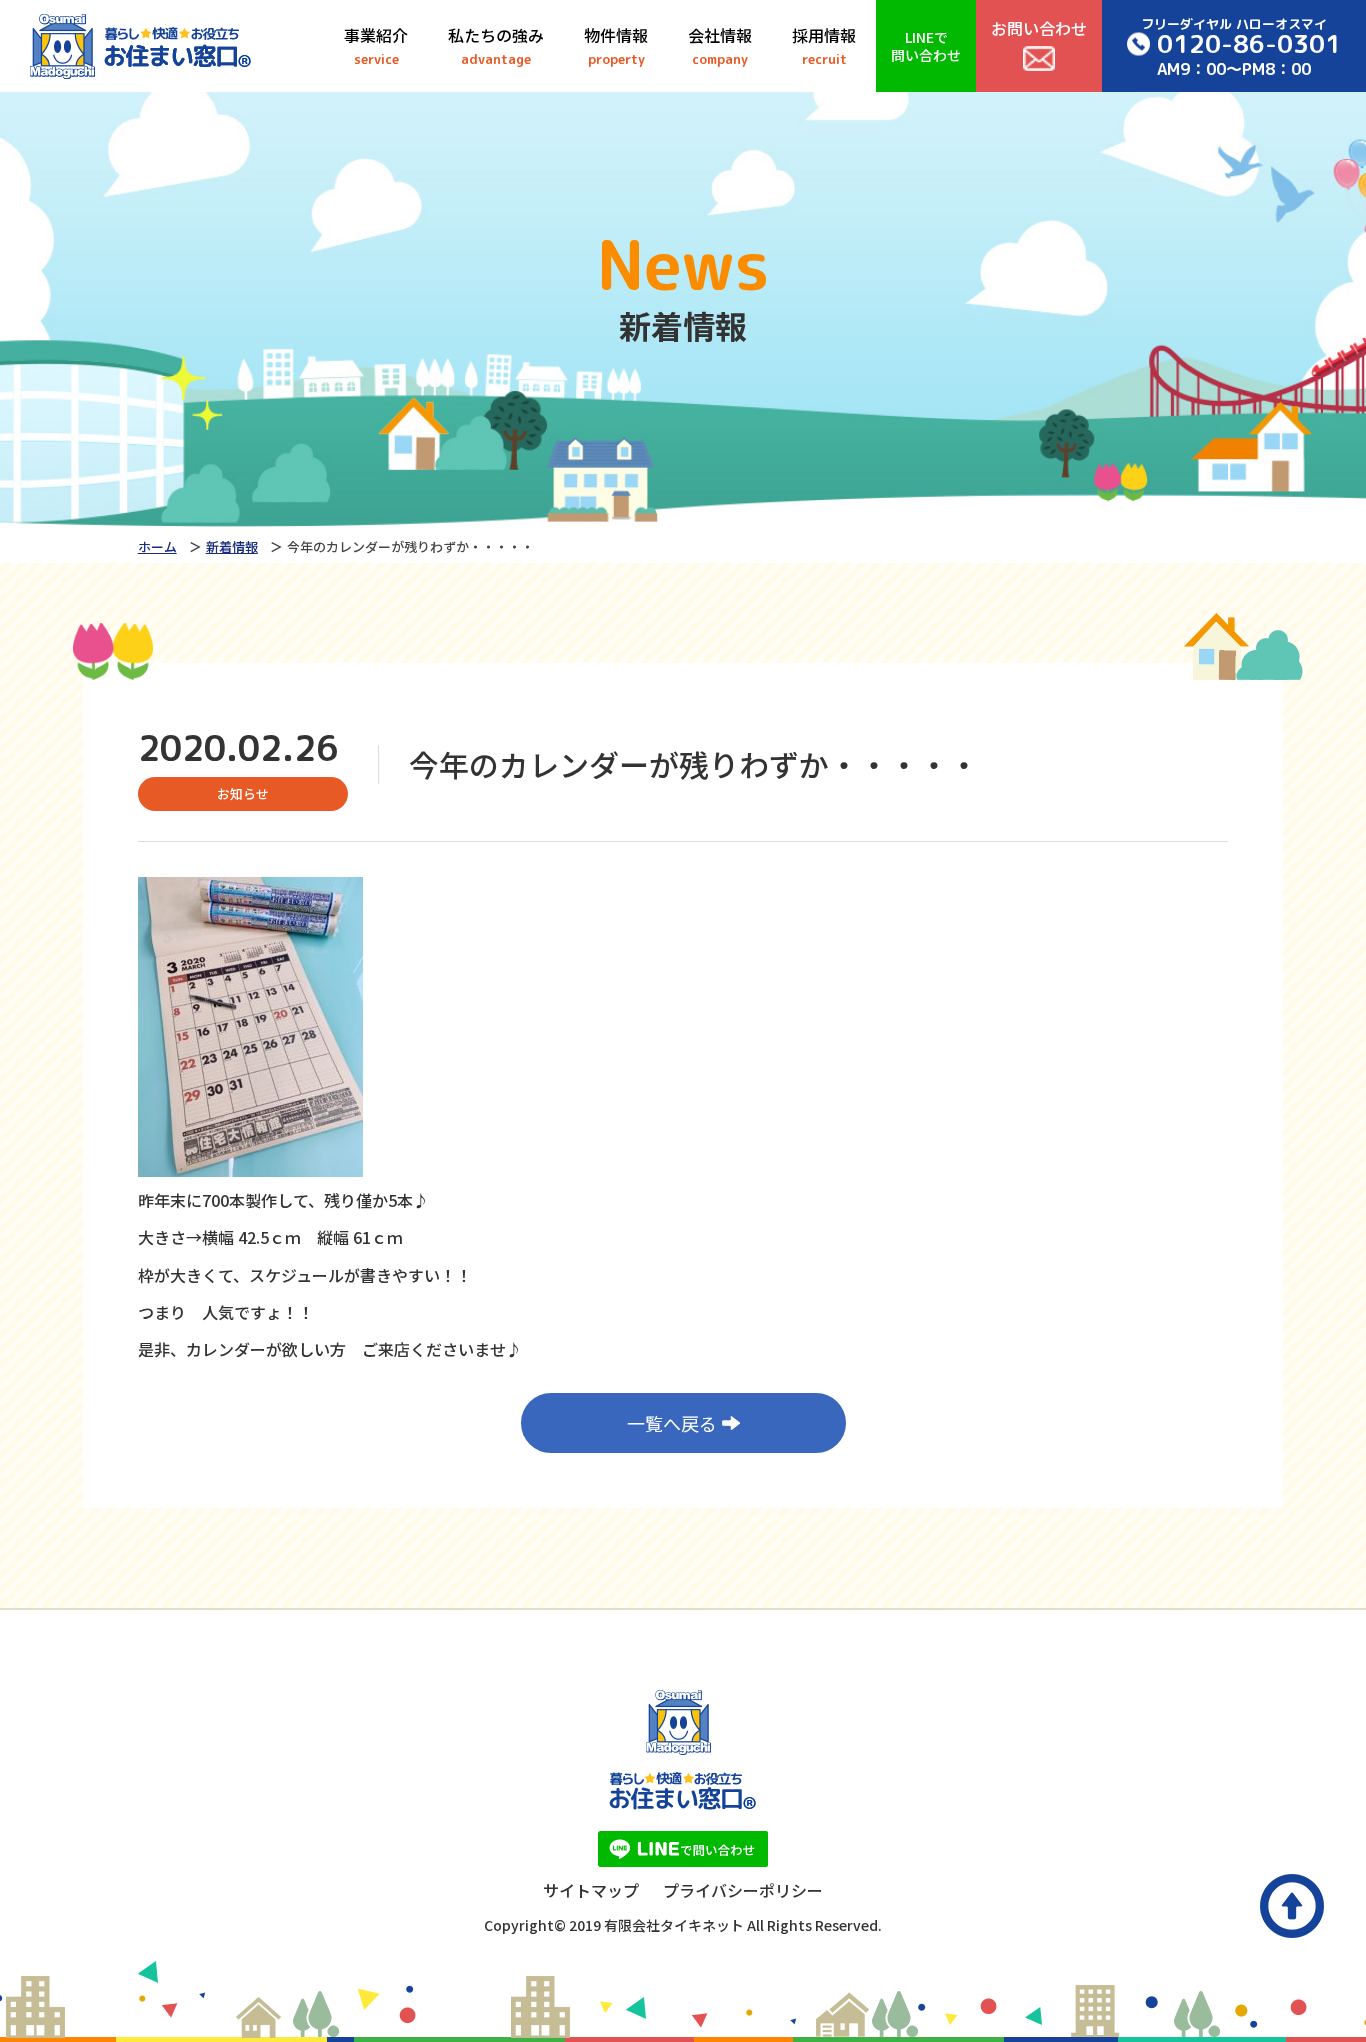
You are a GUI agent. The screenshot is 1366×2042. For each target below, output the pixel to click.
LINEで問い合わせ (926, 46)
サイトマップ (591, 1890)
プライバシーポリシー (743, 1890)
